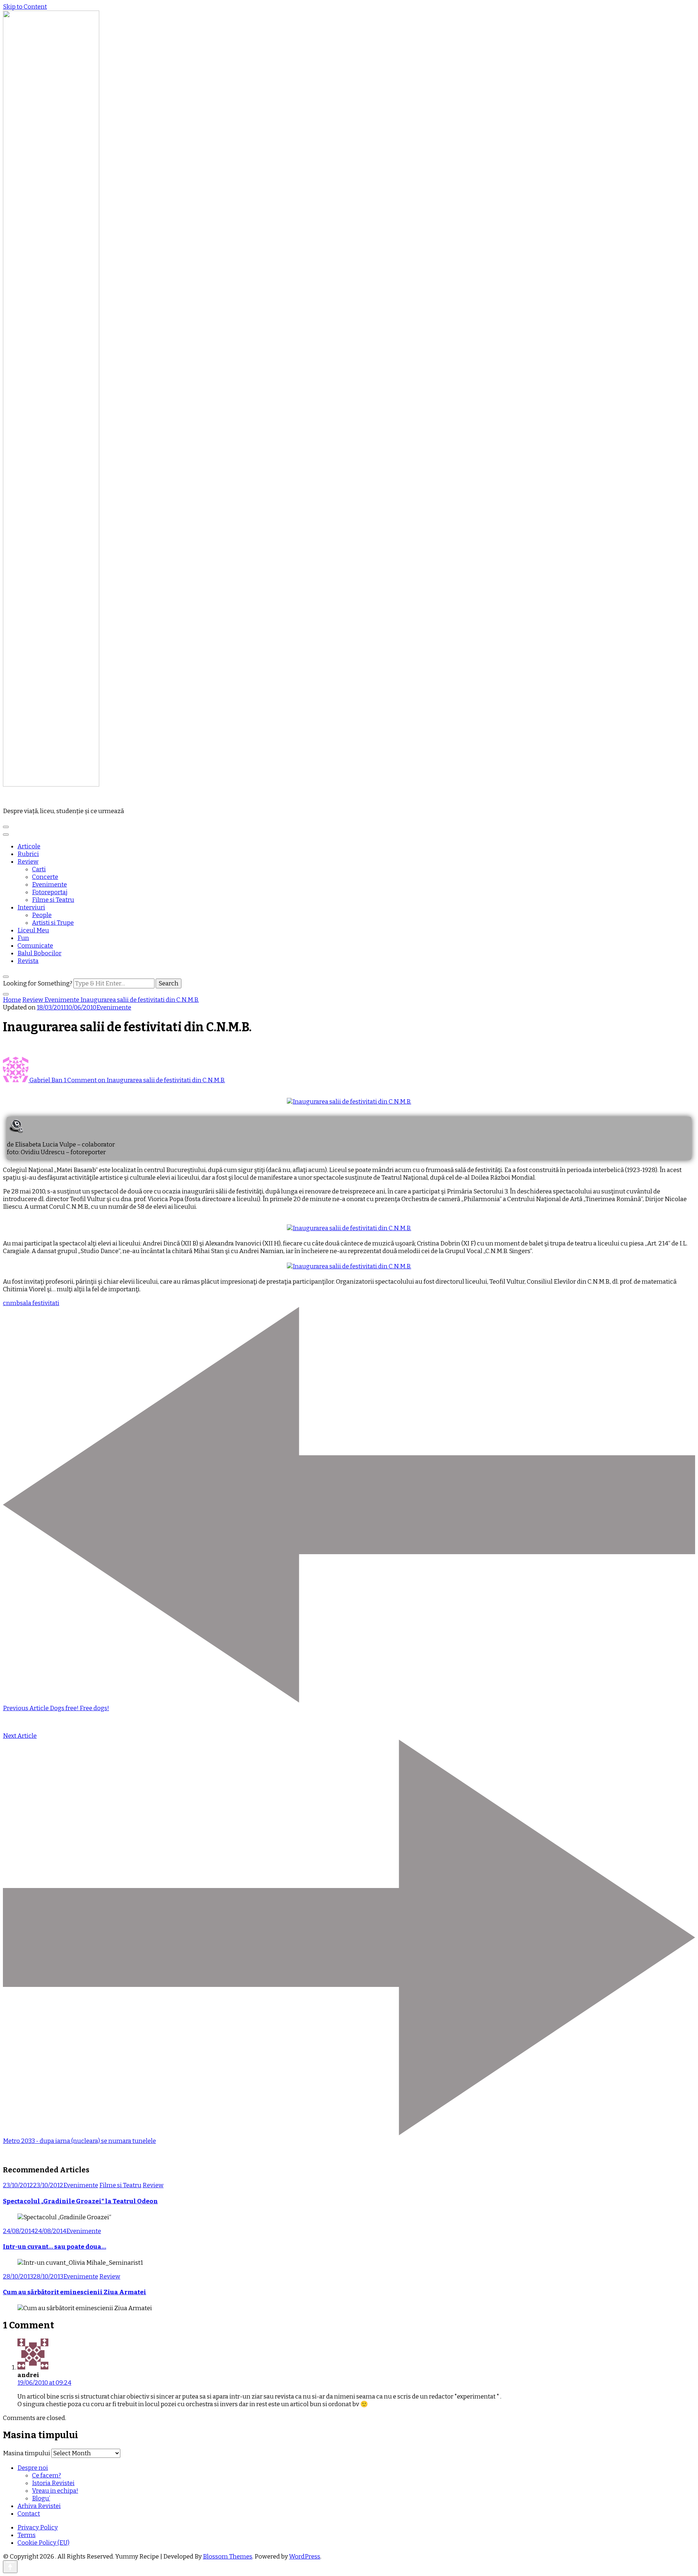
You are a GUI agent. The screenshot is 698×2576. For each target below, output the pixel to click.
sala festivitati (40, 1303)
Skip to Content (25, 7)
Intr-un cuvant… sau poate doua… (55, 2247)
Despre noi (33, 2468)
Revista (28, 961)
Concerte (45, 877)
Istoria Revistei (53, 2483)
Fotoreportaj (50, 892)
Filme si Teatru (53, 900)
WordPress (305, 2557)
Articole (29, 846)
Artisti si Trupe (53, 923)
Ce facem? (47, 2475)
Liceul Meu (33, 930)
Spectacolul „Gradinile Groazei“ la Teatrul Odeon (80, 2201)
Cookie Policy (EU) (43, 2543)
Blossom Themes (228, 2557)
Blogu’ (41, 2498)
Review (28, 862)
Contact (29, 2514)
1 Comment (144, 1080)
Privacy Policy (38, 2527)
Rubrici (28, 854)
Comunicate (35, 946)
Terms (27, 2535)
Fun (23, 938)
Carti (39, 869)
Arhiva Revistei (39, 2506)
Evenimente (49, 885)
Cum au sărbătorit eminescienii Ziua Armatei (75, 2292)
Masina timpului (27, 2453)
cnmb (11, 1303)
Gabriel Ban (46, 1080)
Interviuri (31, 907)
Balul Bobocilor (39, 953)
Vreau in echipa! (55, 2491)
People (42, 915)
